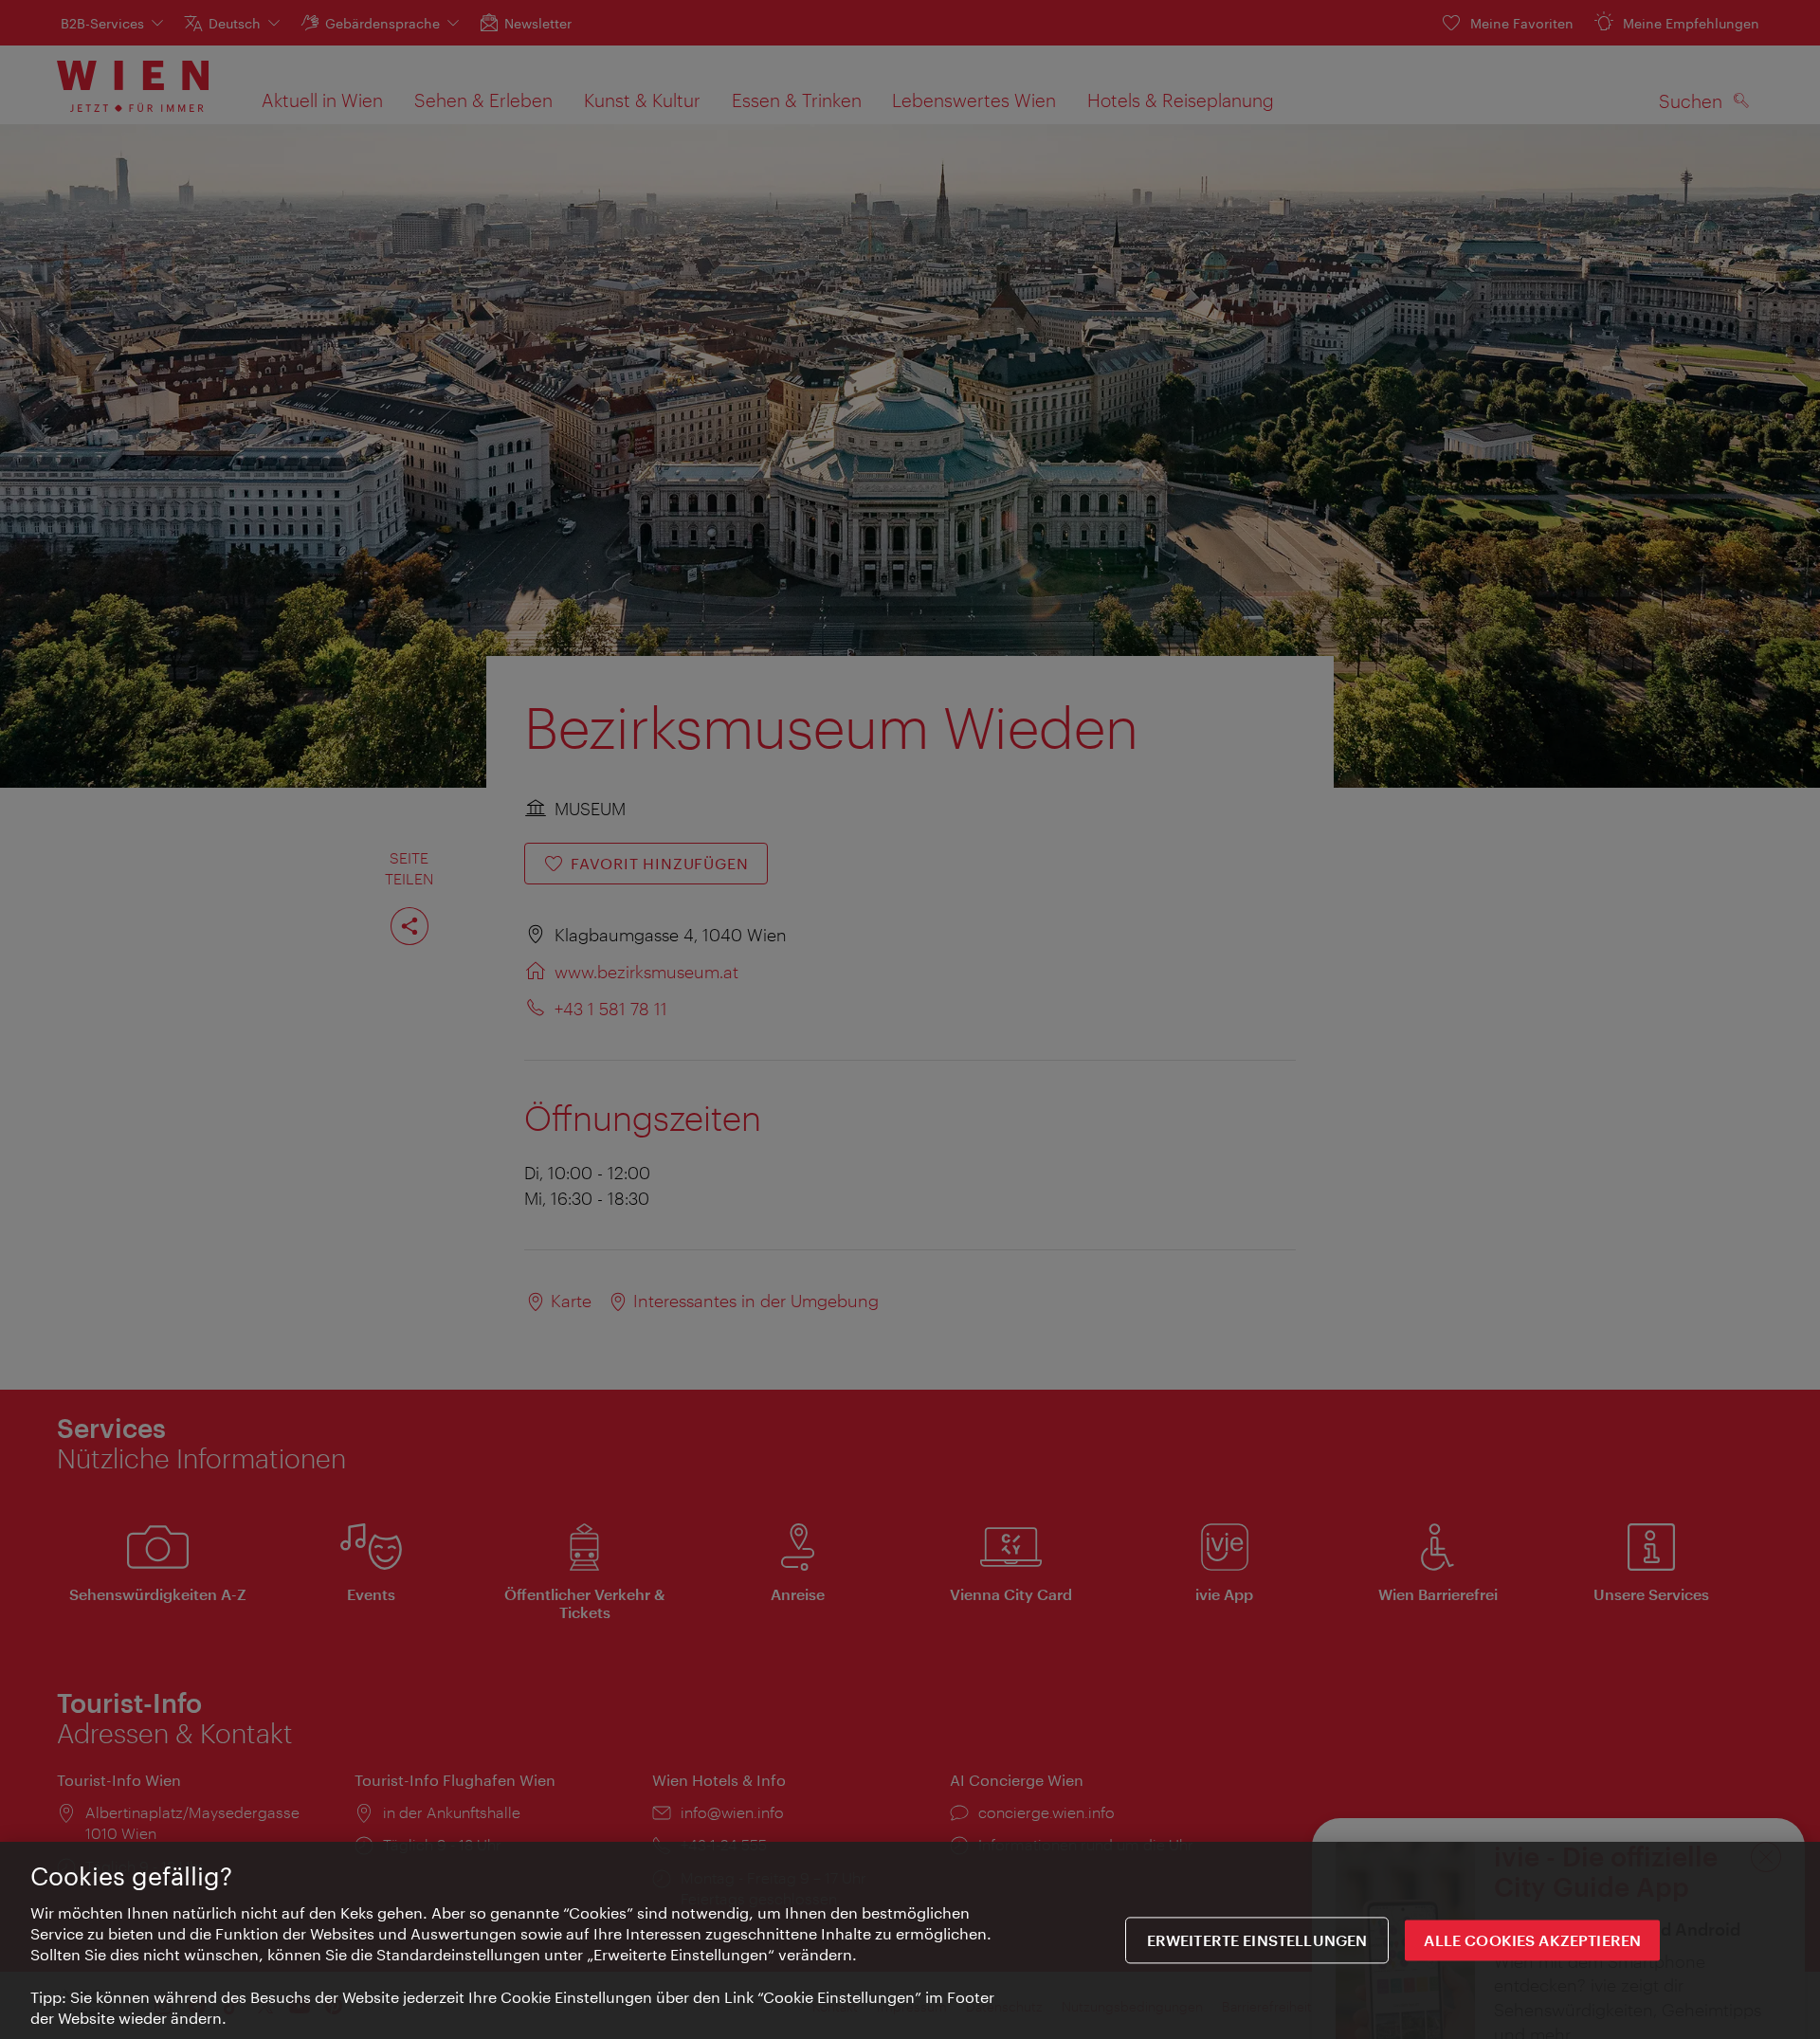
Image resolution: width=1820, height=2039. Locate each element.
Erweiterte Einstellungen (1257, 1941)
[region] (910, 1940)
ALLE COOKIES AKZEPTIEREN (1532, 1941)
